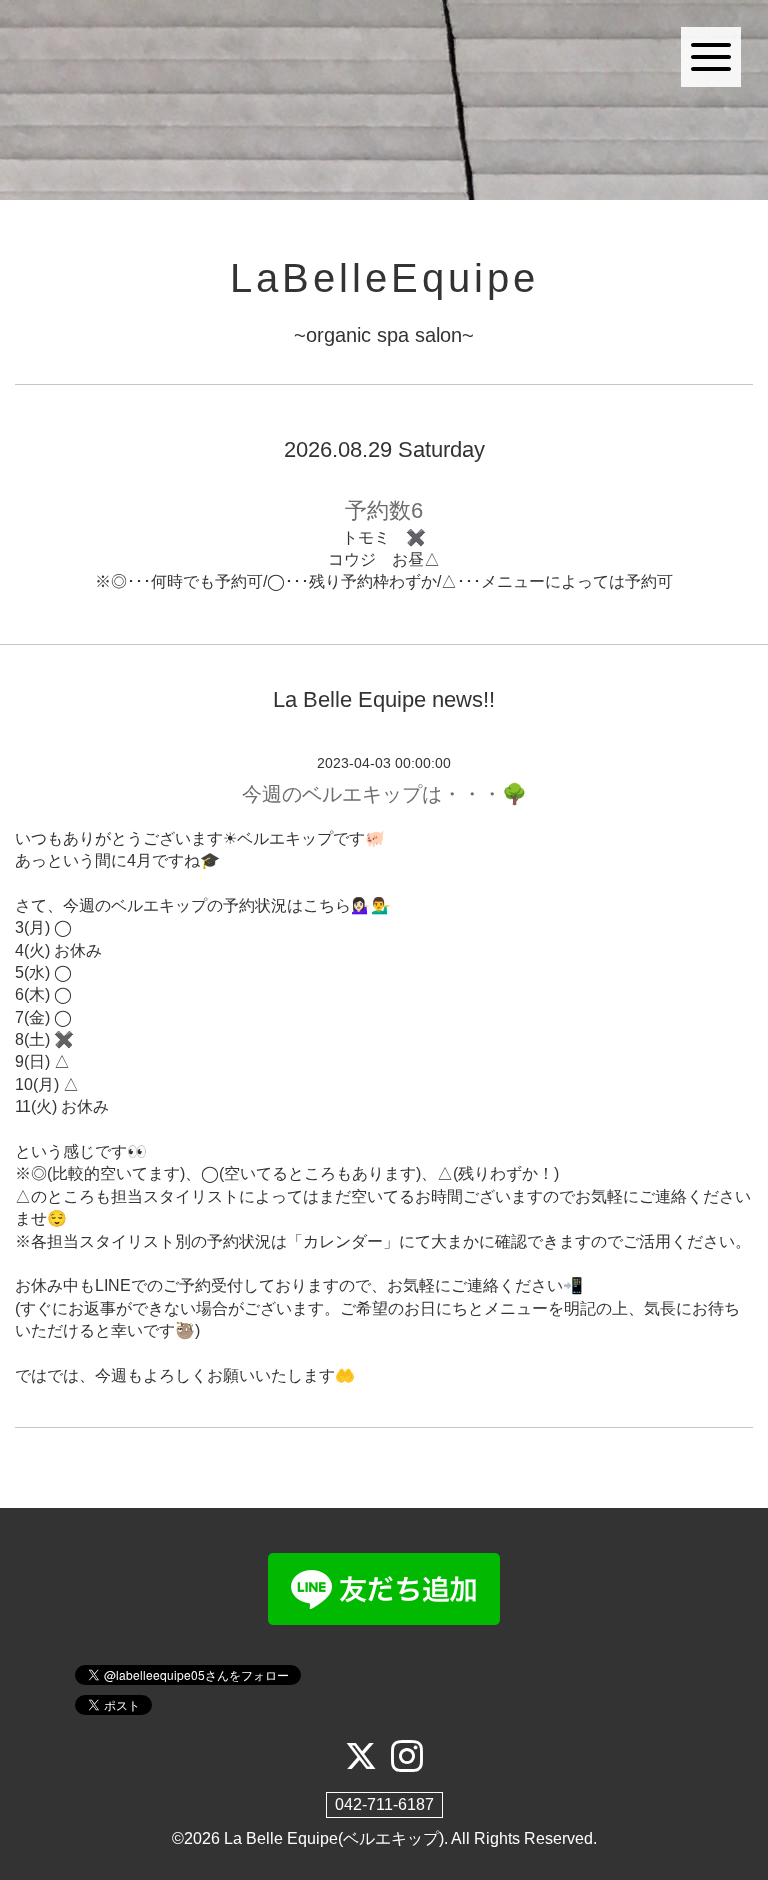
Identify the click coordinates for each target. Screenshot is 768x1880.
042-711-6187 (384, 1804)
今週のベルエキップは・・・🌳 (384, 794)
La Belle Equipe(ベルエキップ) (334, 1838)
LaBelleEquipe (384, 278)
